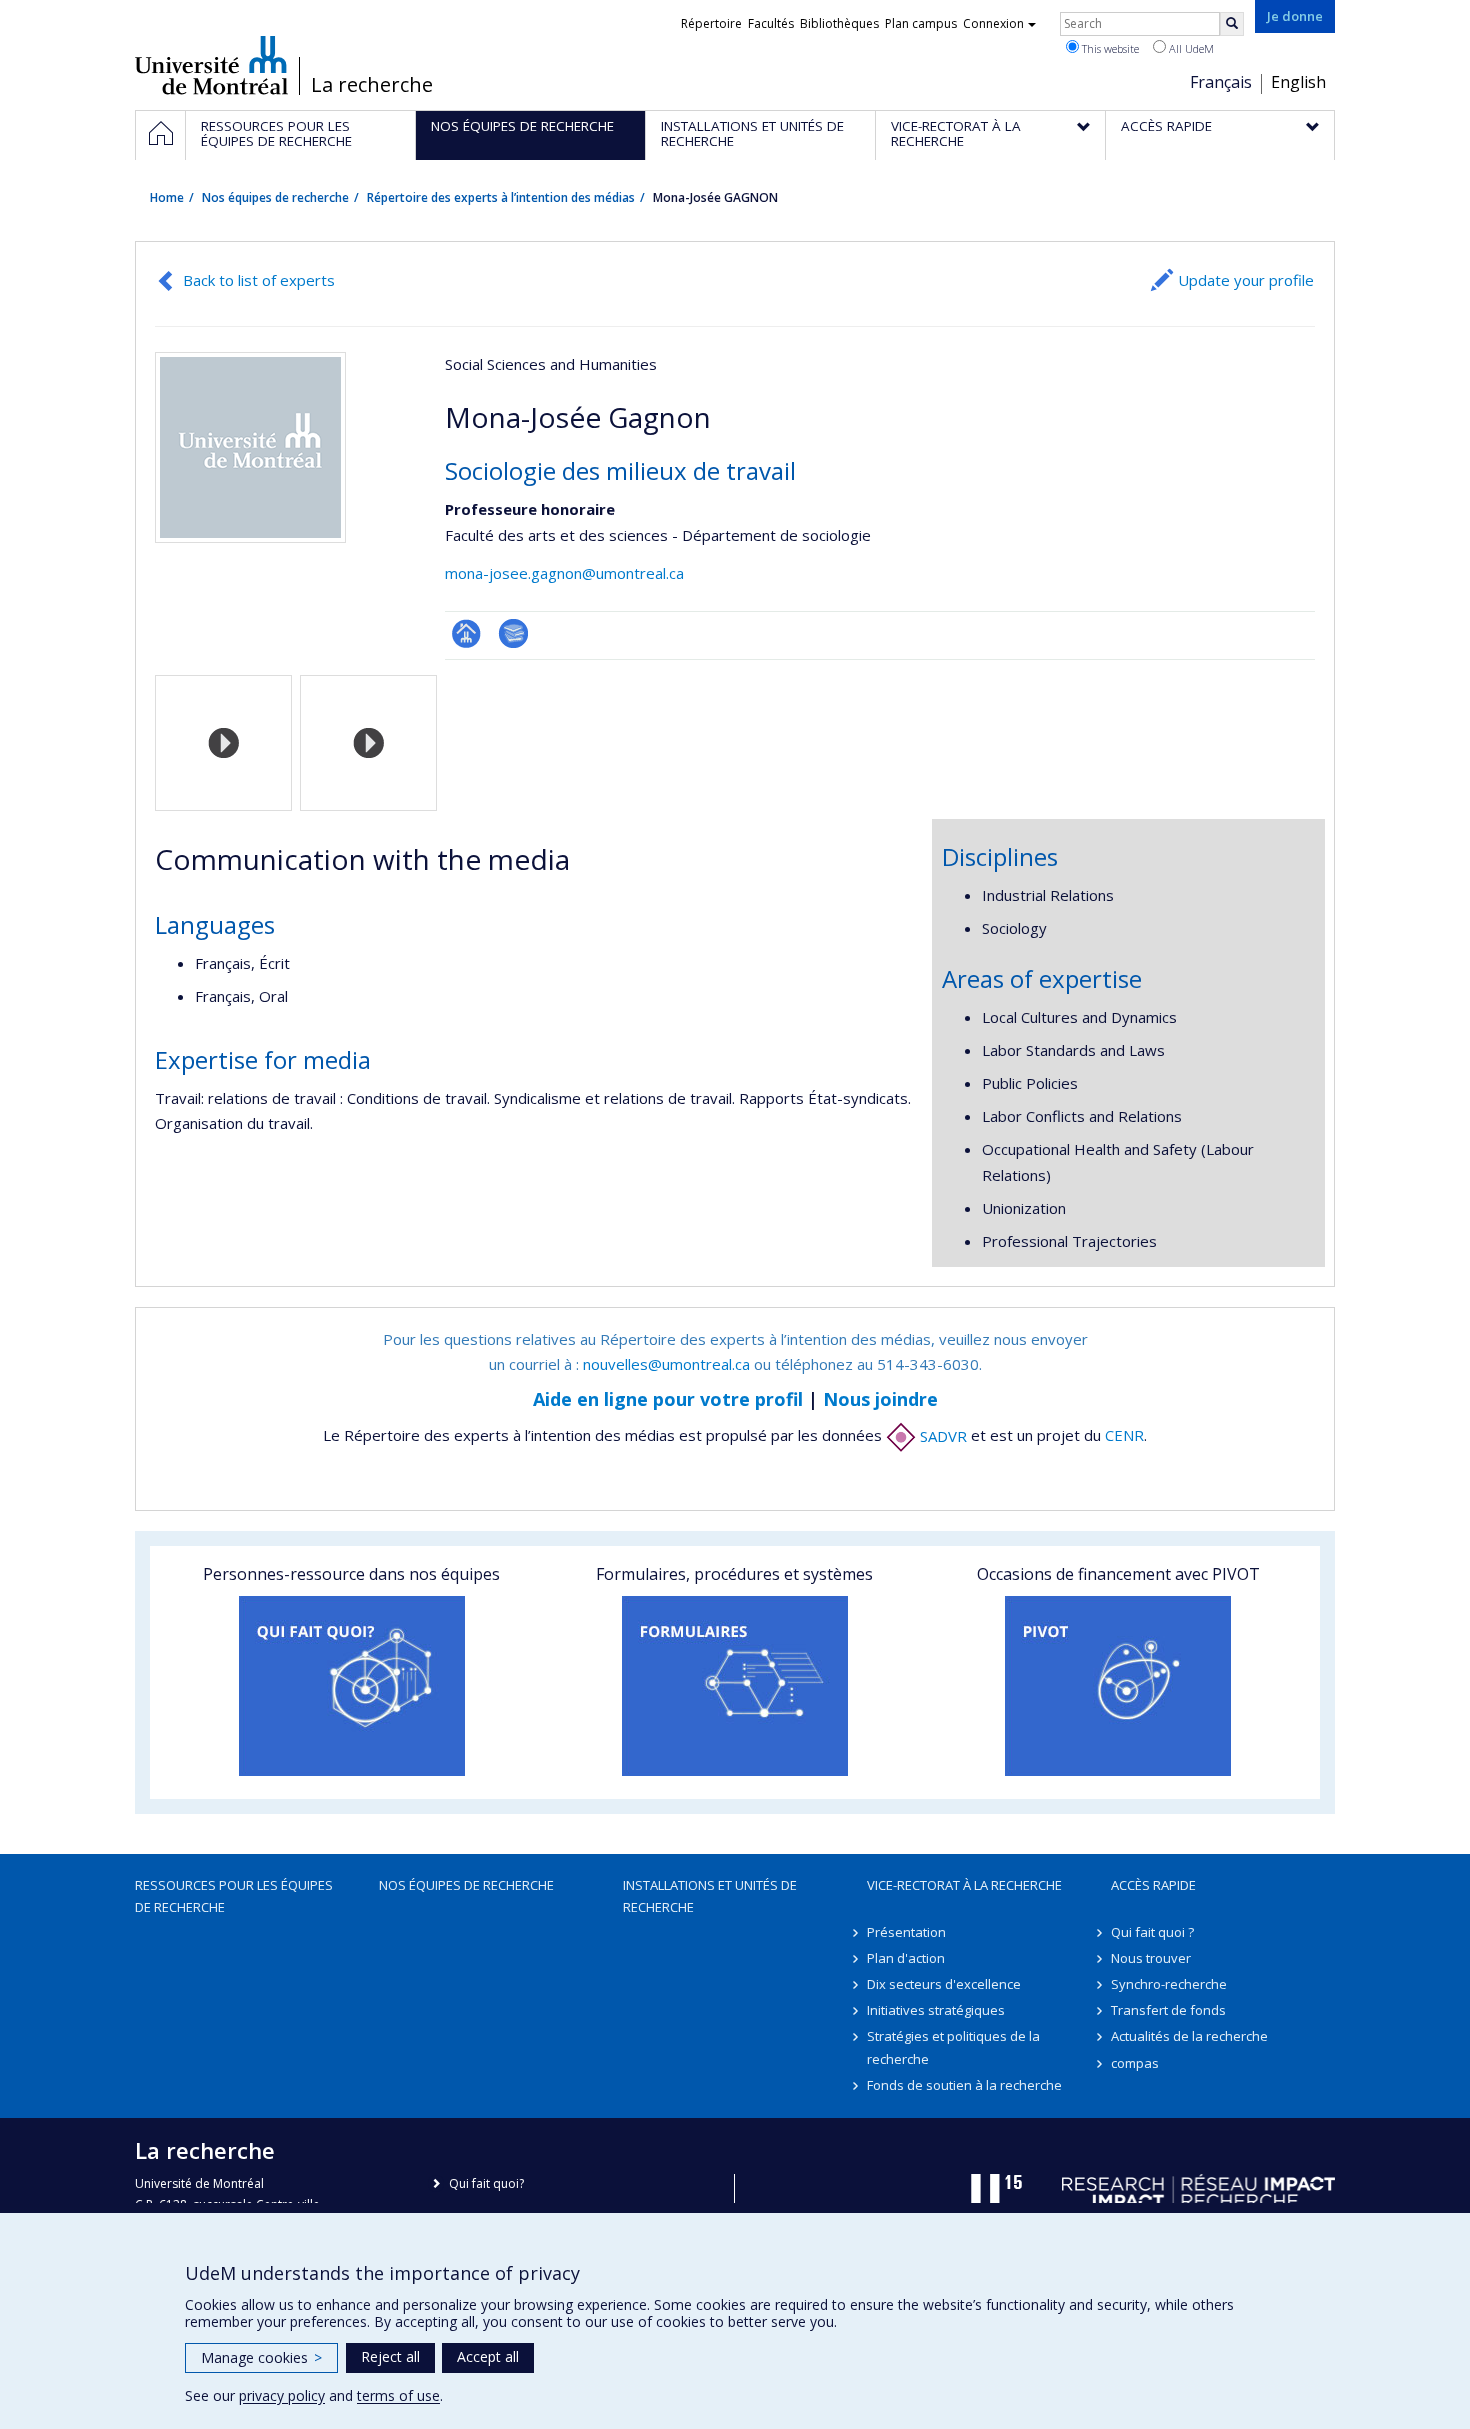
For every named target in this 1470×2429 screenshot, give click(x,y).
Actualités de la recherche (1189, 2036)
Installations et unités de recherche (710, 1896)
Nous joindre (880, 1399)
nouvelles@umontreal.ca (666, 1364)
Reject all (390, 2356)
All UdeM (1190, 48)
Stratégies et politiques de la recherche (953, 2047)
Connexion (993, 23)
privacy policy (282, 2395)
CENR (1124, 1436)
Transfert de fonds (1168, 2010)
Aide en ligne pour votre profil (668, 1399)
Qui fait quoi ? (1152, 1932)
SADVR (941, 1436)
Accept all (488, 2356)
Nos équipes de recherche (275, 197)
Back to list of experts (259, 280)
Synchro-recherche (1169, 1984)
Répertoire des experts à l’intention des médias (501, 197)
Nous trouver (1151, 1958)
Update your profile (1246, 280)
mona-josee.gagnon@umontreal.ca (564, 573)
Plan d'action (906, 1958)
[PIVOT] (1118, 1686)
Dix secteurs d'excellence (944, 1984)
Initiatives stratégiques (936, 2010)
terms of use (398, 2395)
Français (1221, 82)
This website (1109, 48)
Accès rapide (1153, 1885)
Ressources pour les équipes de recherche (234, 1896)
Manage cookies (261, 2357)
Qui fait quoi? (486, 2183)
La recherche (372, 85)
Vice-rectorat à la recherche (964, 1885)
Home (167, 197)
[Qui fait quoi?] (351, 1686)
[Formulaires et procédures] (734, 1686)
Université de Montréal (211, 65)
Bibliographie (513, 633)
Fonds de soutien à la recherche (964, 2085)
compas (1135, 2063)
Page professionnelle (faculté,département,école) (466, 633)
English (1298, 82)
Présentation (906, 1932)
